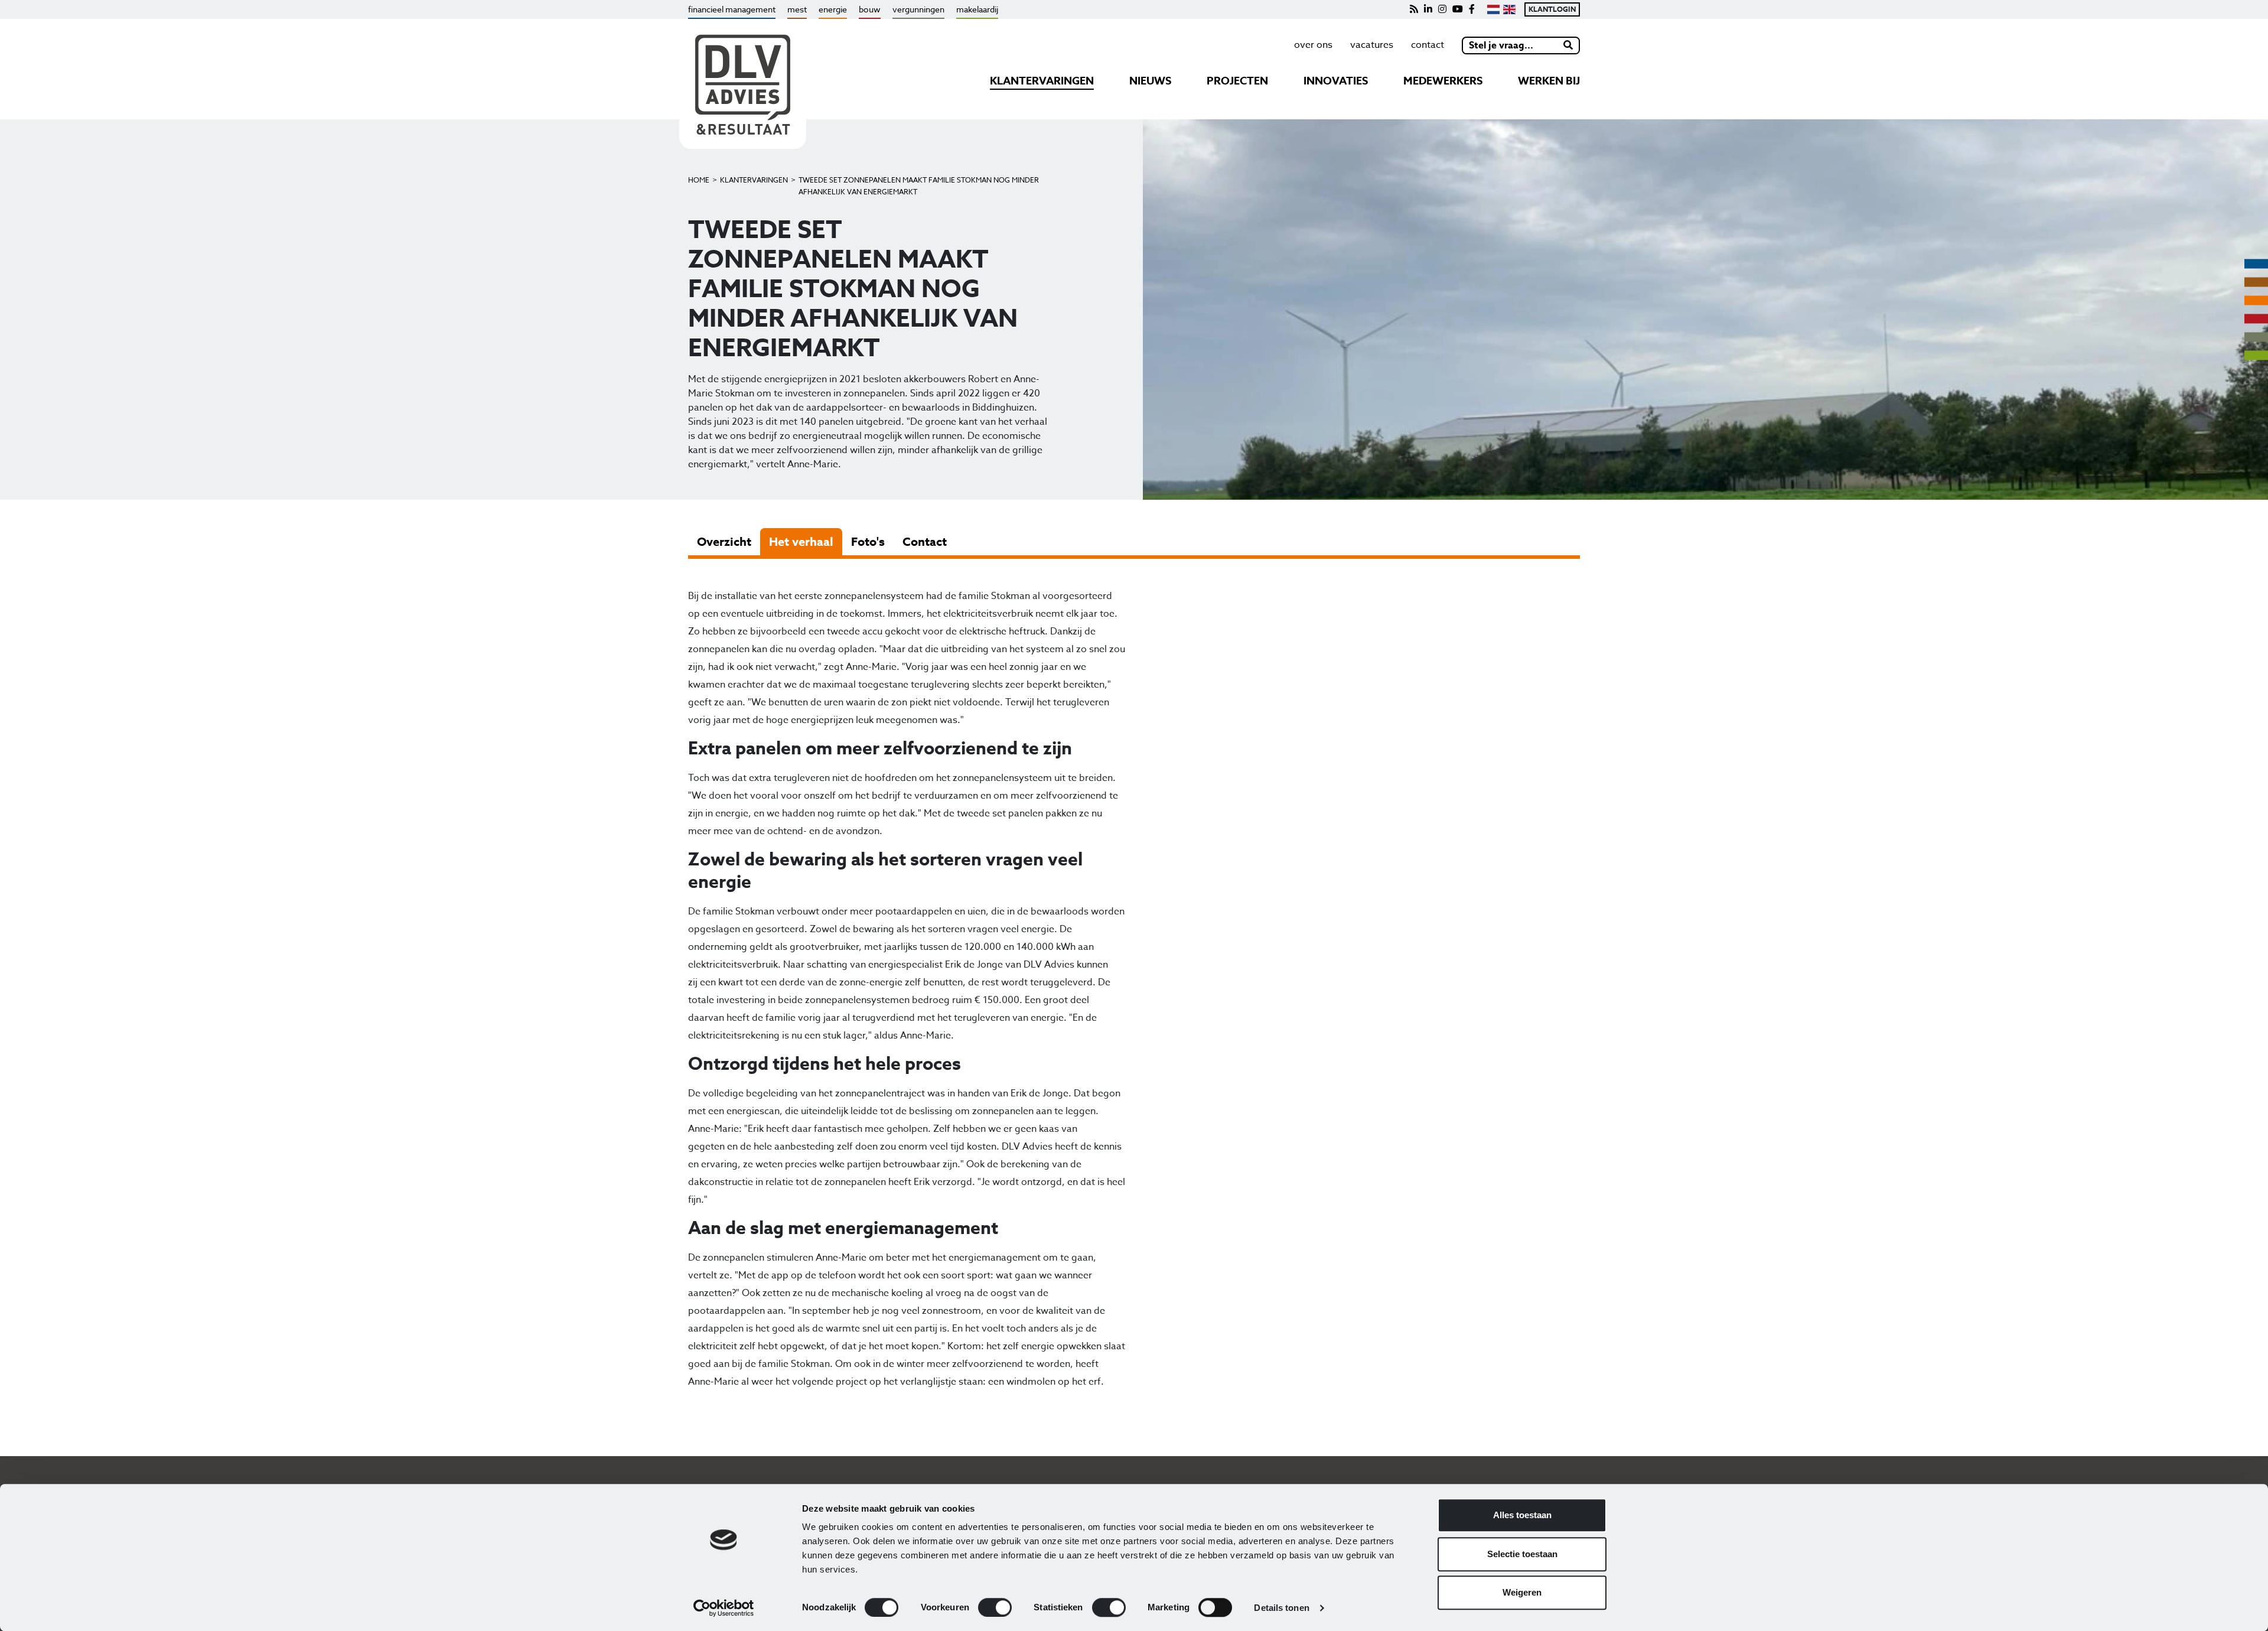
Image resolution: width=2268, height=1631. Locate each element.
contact (1428, 45)
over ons (1313, 45)
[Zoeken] (1569, 45)
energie (833, 9)
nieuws (1150, 81)
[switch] (995, 1607)
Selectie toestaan (1522, 1554)
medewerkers (1443, 81)
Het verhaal (801, 541)
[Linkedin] (1428, 9)
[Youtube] (1458, 9)
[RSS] (1414, 9)
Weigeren (1522, 1592)
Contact (925, 541)
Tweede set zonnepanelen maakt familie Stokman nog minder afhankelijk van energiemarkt (919, 186)
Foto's (868, 541)
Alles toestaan (1522, 1515)
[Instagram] (1442, 9)
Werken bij (1549, 81)
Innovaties (1336, 81)
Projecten (1237, 81)
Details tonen (1281, 1608)
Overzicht (724, 541)
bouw (870, 9)
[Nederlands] (1493, 9)
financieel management (732, 9)
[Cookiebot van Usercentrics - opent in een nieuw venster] (724, 1608)
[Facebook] (1472, 9)
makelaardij (977, 9)
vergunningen (918, 9)
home (699, 180)
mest (797, 9)
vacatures (1372, 45)
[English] (1509, 9)
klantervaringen (1042, 81)
